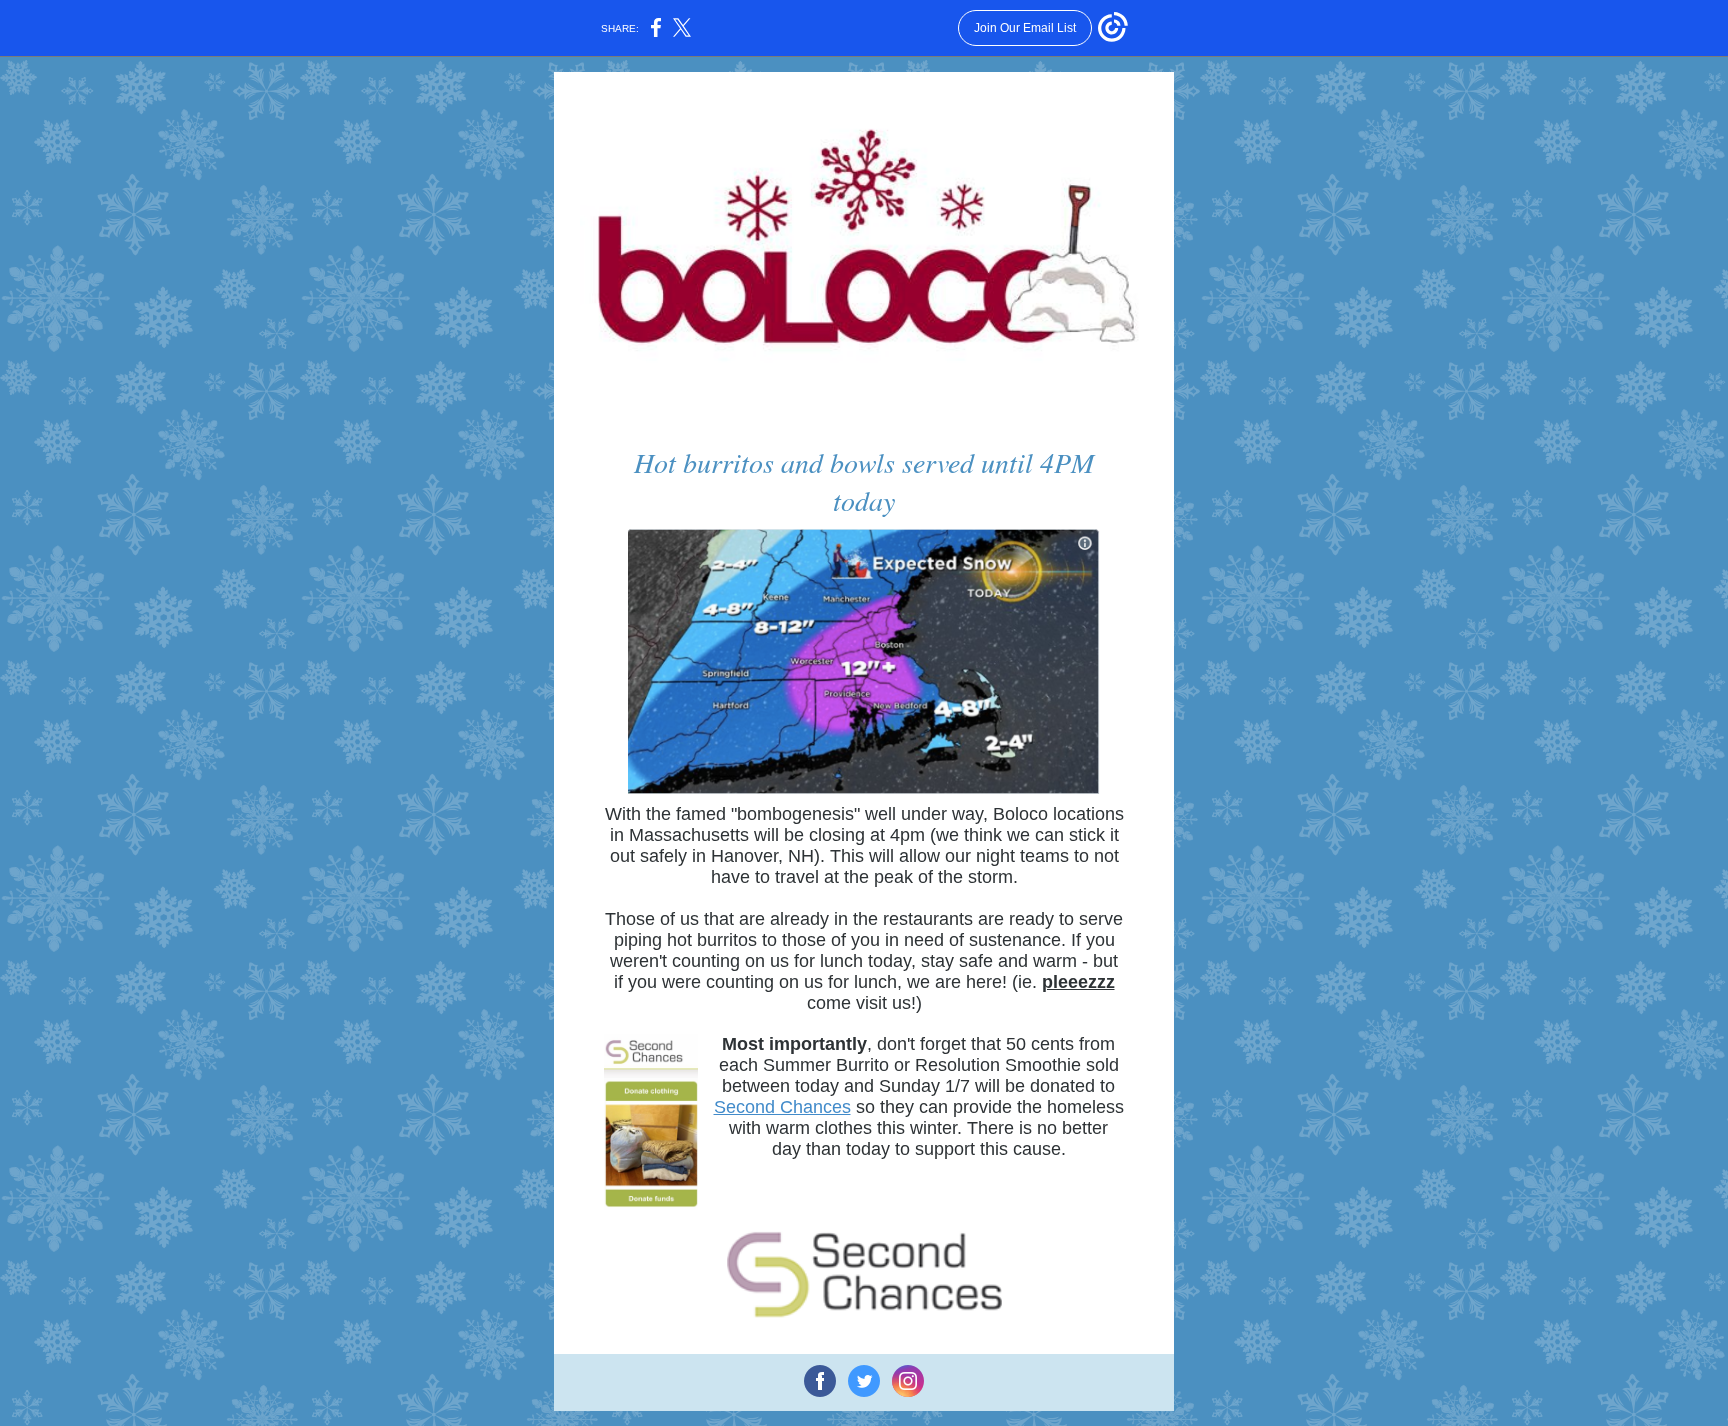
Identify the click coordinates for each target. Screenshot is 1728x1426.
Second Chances (782, 1107)
